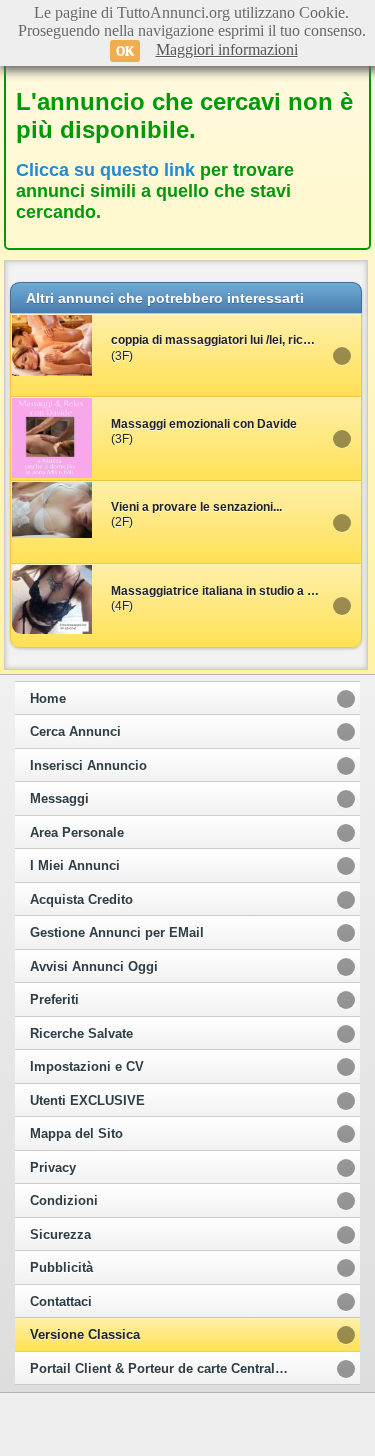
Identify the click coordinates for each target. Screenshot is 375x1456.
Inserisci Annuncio (88, 766)
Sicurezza (60, 1235)
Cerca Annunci (75, 732)
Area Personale (77, 833)
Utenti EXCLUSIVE (87, 1101)
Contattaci (61, 1302)
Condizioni (64, 1201)
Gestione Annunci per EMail (117, 933)
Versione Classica (85, 1335)
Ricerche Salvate (81, 1034)
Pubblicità (61, 1268)
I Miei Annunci (75, 866)
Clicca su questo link (105, 170)
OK (125, 51)
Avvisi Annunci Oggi (94, 967)
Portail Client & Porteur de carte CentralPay (164, 1369)
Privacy (53, 1168)
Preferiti (54, 1000)
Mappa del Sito (76, 1134)
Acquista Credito (81, 900)
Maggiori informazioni (227, 49)
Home (48, 699)
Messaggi (59, 799)
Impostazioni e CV (87, 1067)
